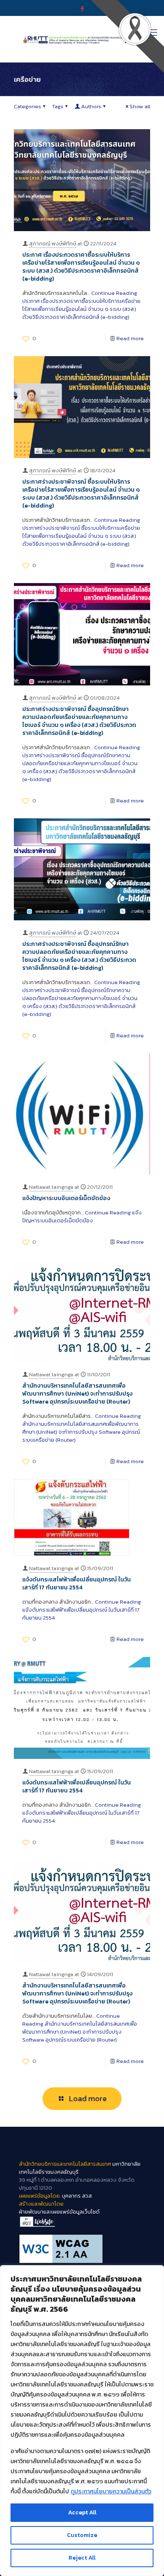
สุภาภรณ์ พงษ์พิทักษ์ (53, 244)
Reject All (82, 2558)
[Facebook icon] (82, 9)
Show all (140, 106)
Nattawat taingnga (51, 1187)
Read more (130, 338)
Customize (82, 2535)
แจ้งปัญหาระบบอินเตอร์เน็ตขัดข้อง (66, 1198)
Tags (58, 106)
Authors (91, 106)
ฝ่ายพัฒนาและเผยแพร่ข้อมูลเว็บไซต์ (59, 2212)
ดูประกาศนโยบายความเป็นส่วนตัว (111, 2491)
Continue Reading (81, 305)
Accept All (82, 2512)
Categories (28, 106)
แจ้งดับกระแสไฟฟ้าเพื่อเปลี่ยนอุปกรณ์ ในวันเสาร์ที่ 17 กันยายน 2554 (77, 1584)
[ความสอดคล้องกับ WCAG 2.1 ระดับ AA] (82, 2249)
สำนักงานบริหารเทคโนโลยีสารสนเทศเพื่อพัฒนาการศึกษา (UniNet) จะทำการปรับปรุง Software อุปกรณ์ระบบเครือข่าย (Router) (77, 1394)
